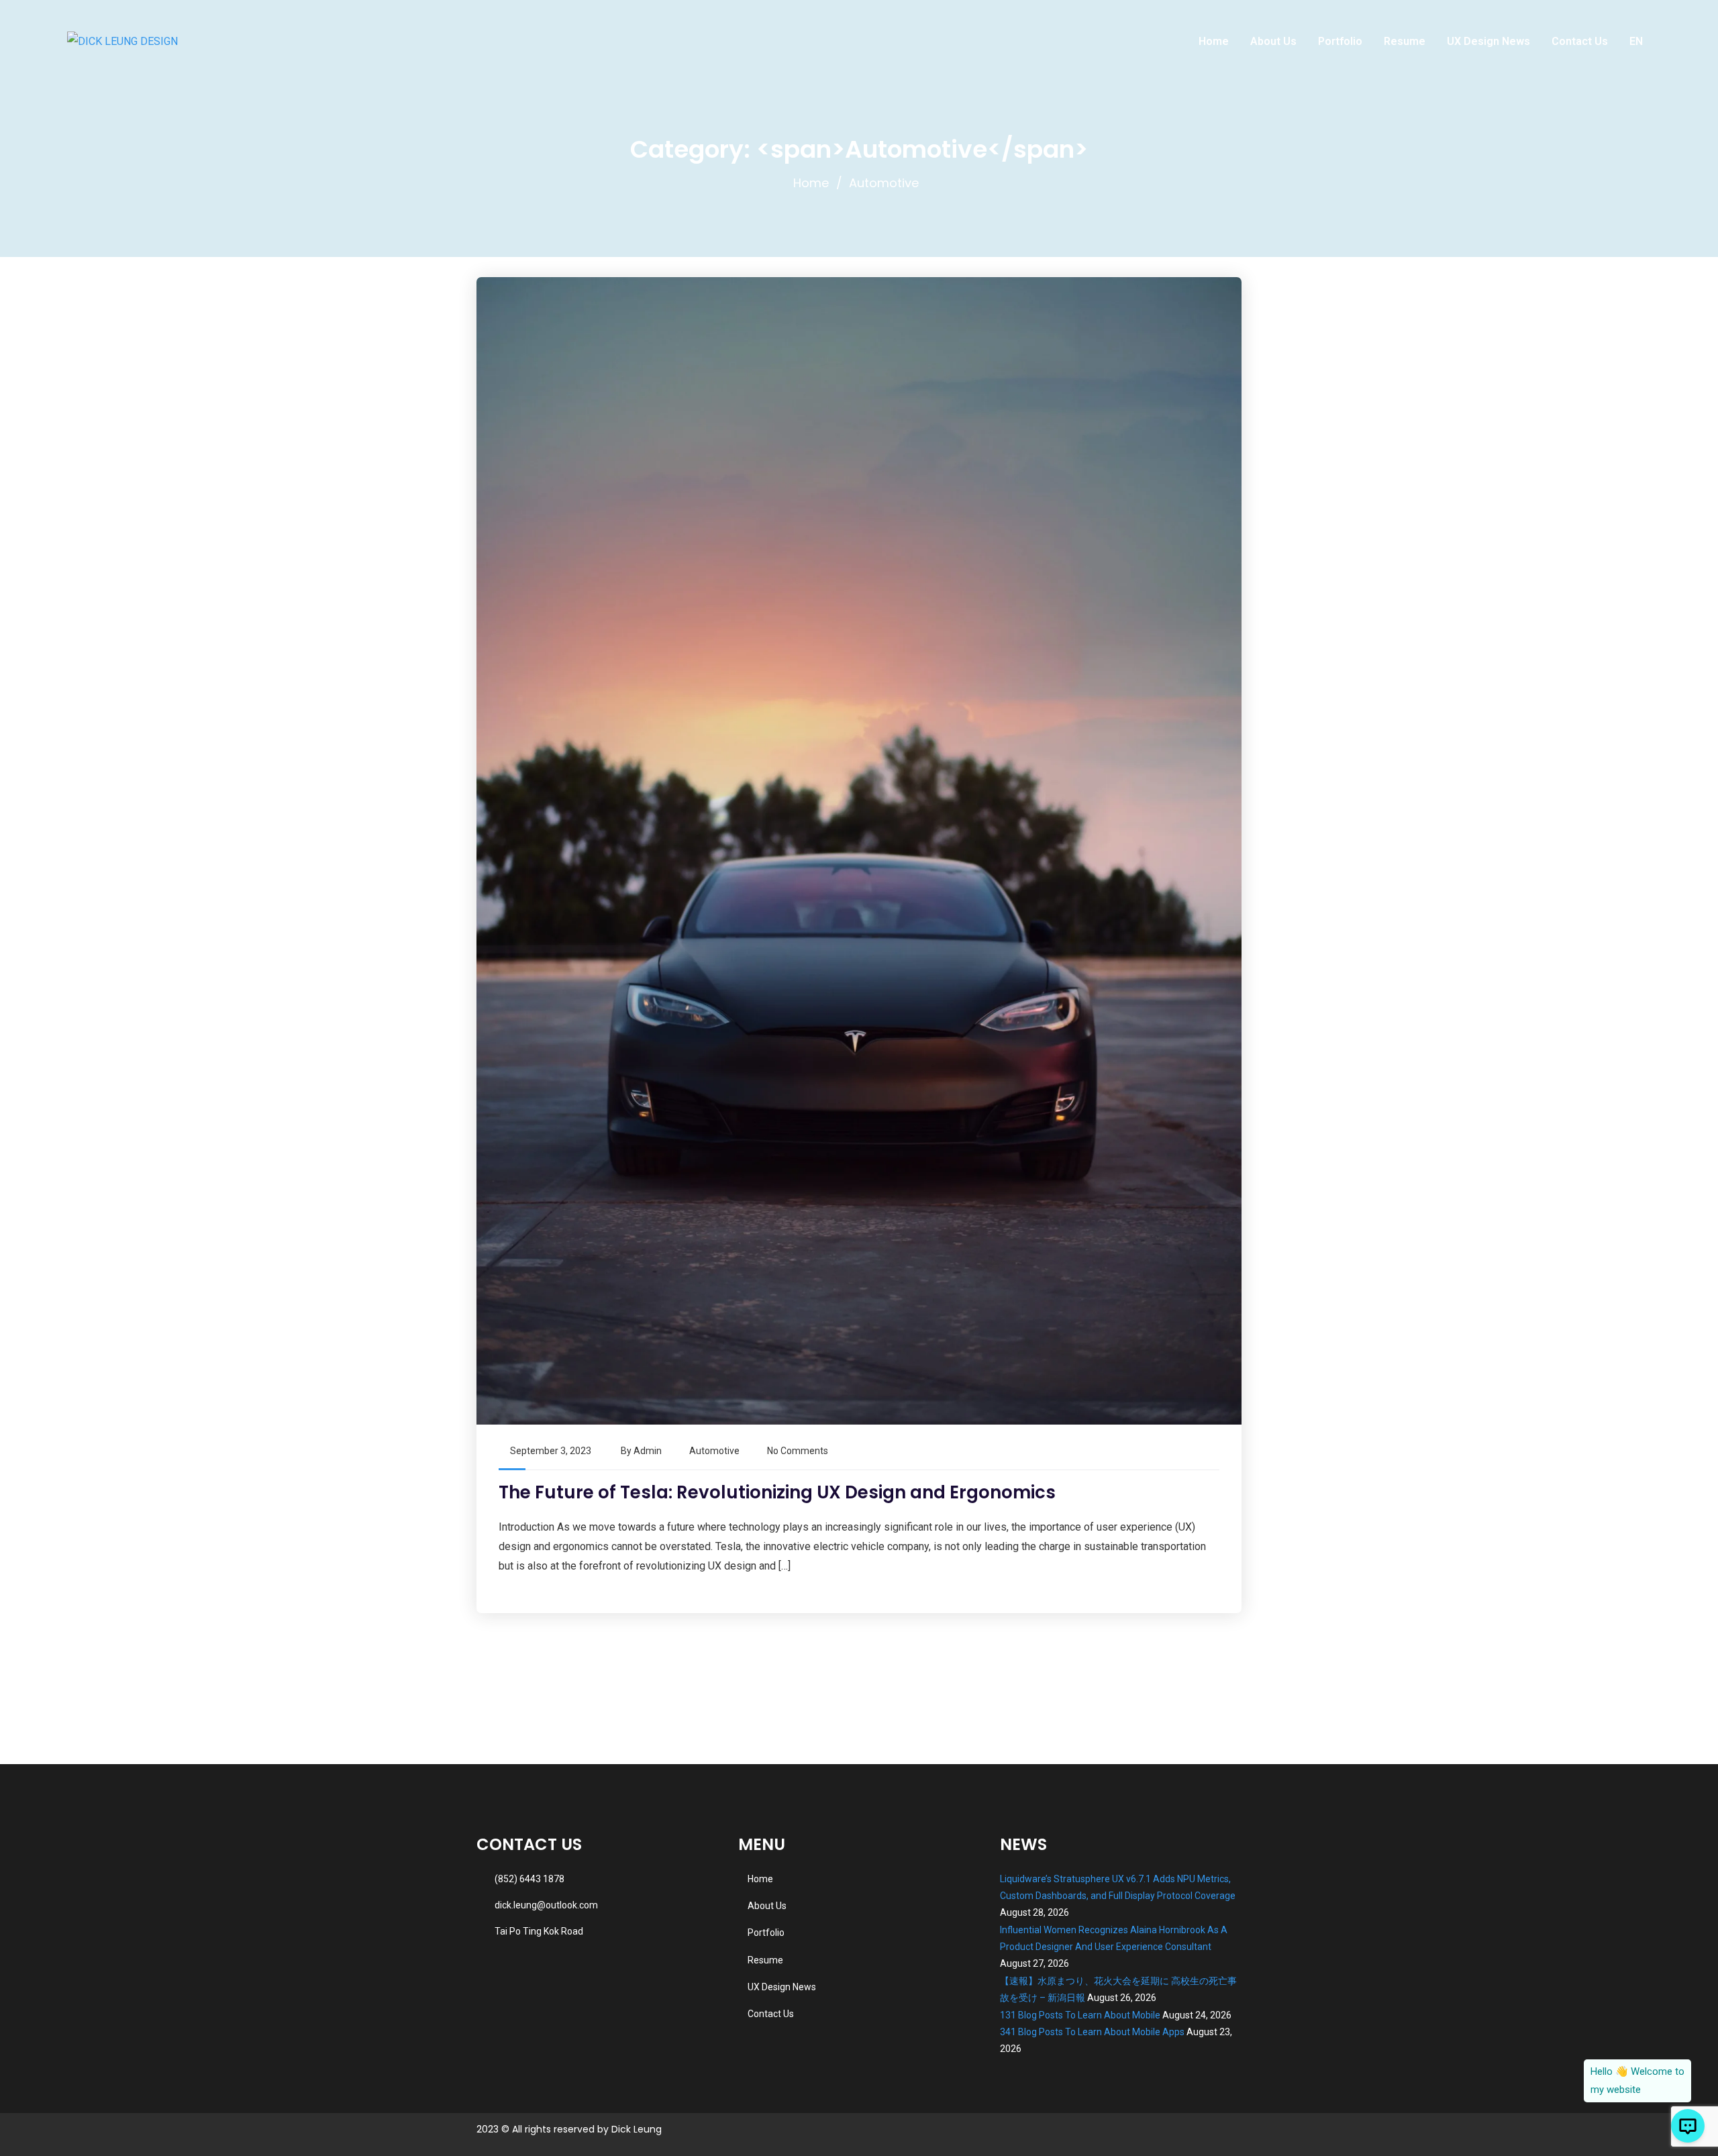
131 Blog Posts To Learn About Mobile (1080, 2015)
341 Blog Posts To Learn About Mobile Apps (1092, 2032)
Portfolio (1340, 41)
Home (1214, 41)
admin (648, 1451)
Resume (1405, 41)
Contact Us (1580, 41)
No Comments (798, 1451)
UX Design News (1488, 41)
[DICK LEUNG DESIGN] (122, 41)
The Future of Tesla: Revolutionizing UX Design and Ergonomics (777, 1492)
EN (1636, 41)
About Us (1273, 41)
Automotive (714, 1451)
